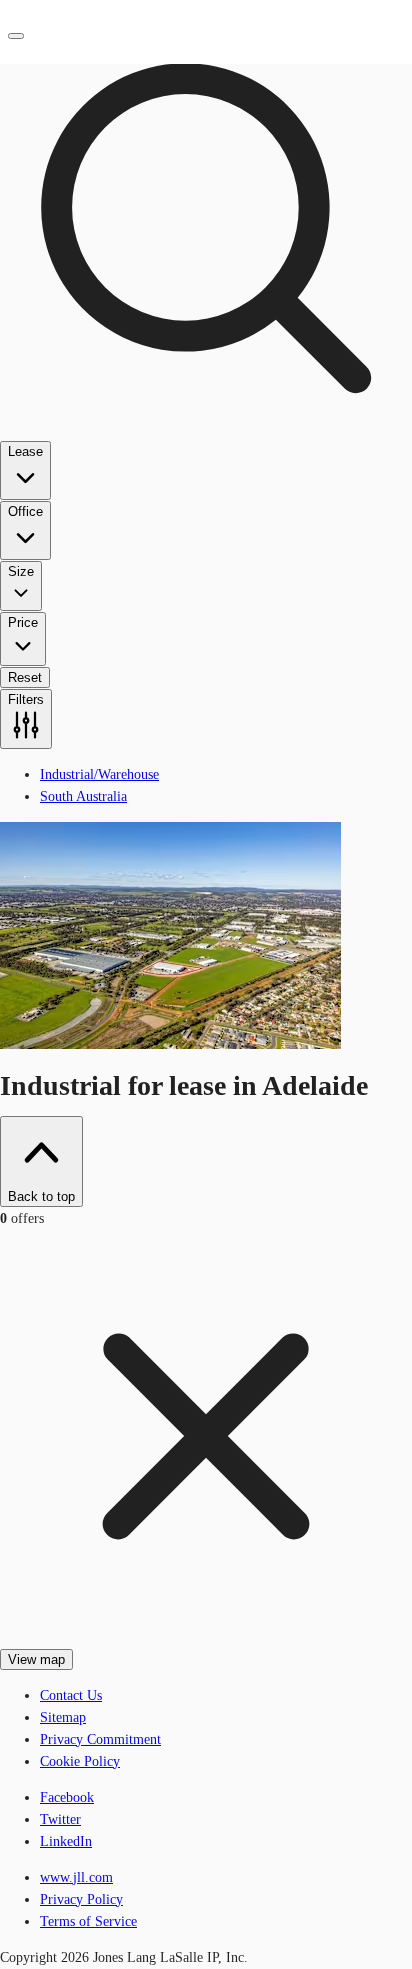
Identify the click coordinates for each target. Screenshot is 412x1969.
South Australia (83, 796)
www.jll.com (76, 1877)
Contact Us (71, 1695)
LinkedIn (66, 1841)
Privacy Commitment (100, 1739)
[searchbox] (206, 375)
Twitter (60, 1819)
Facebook (67, 1797)
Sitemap (63, 1717)
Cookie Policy (80, 1761)
